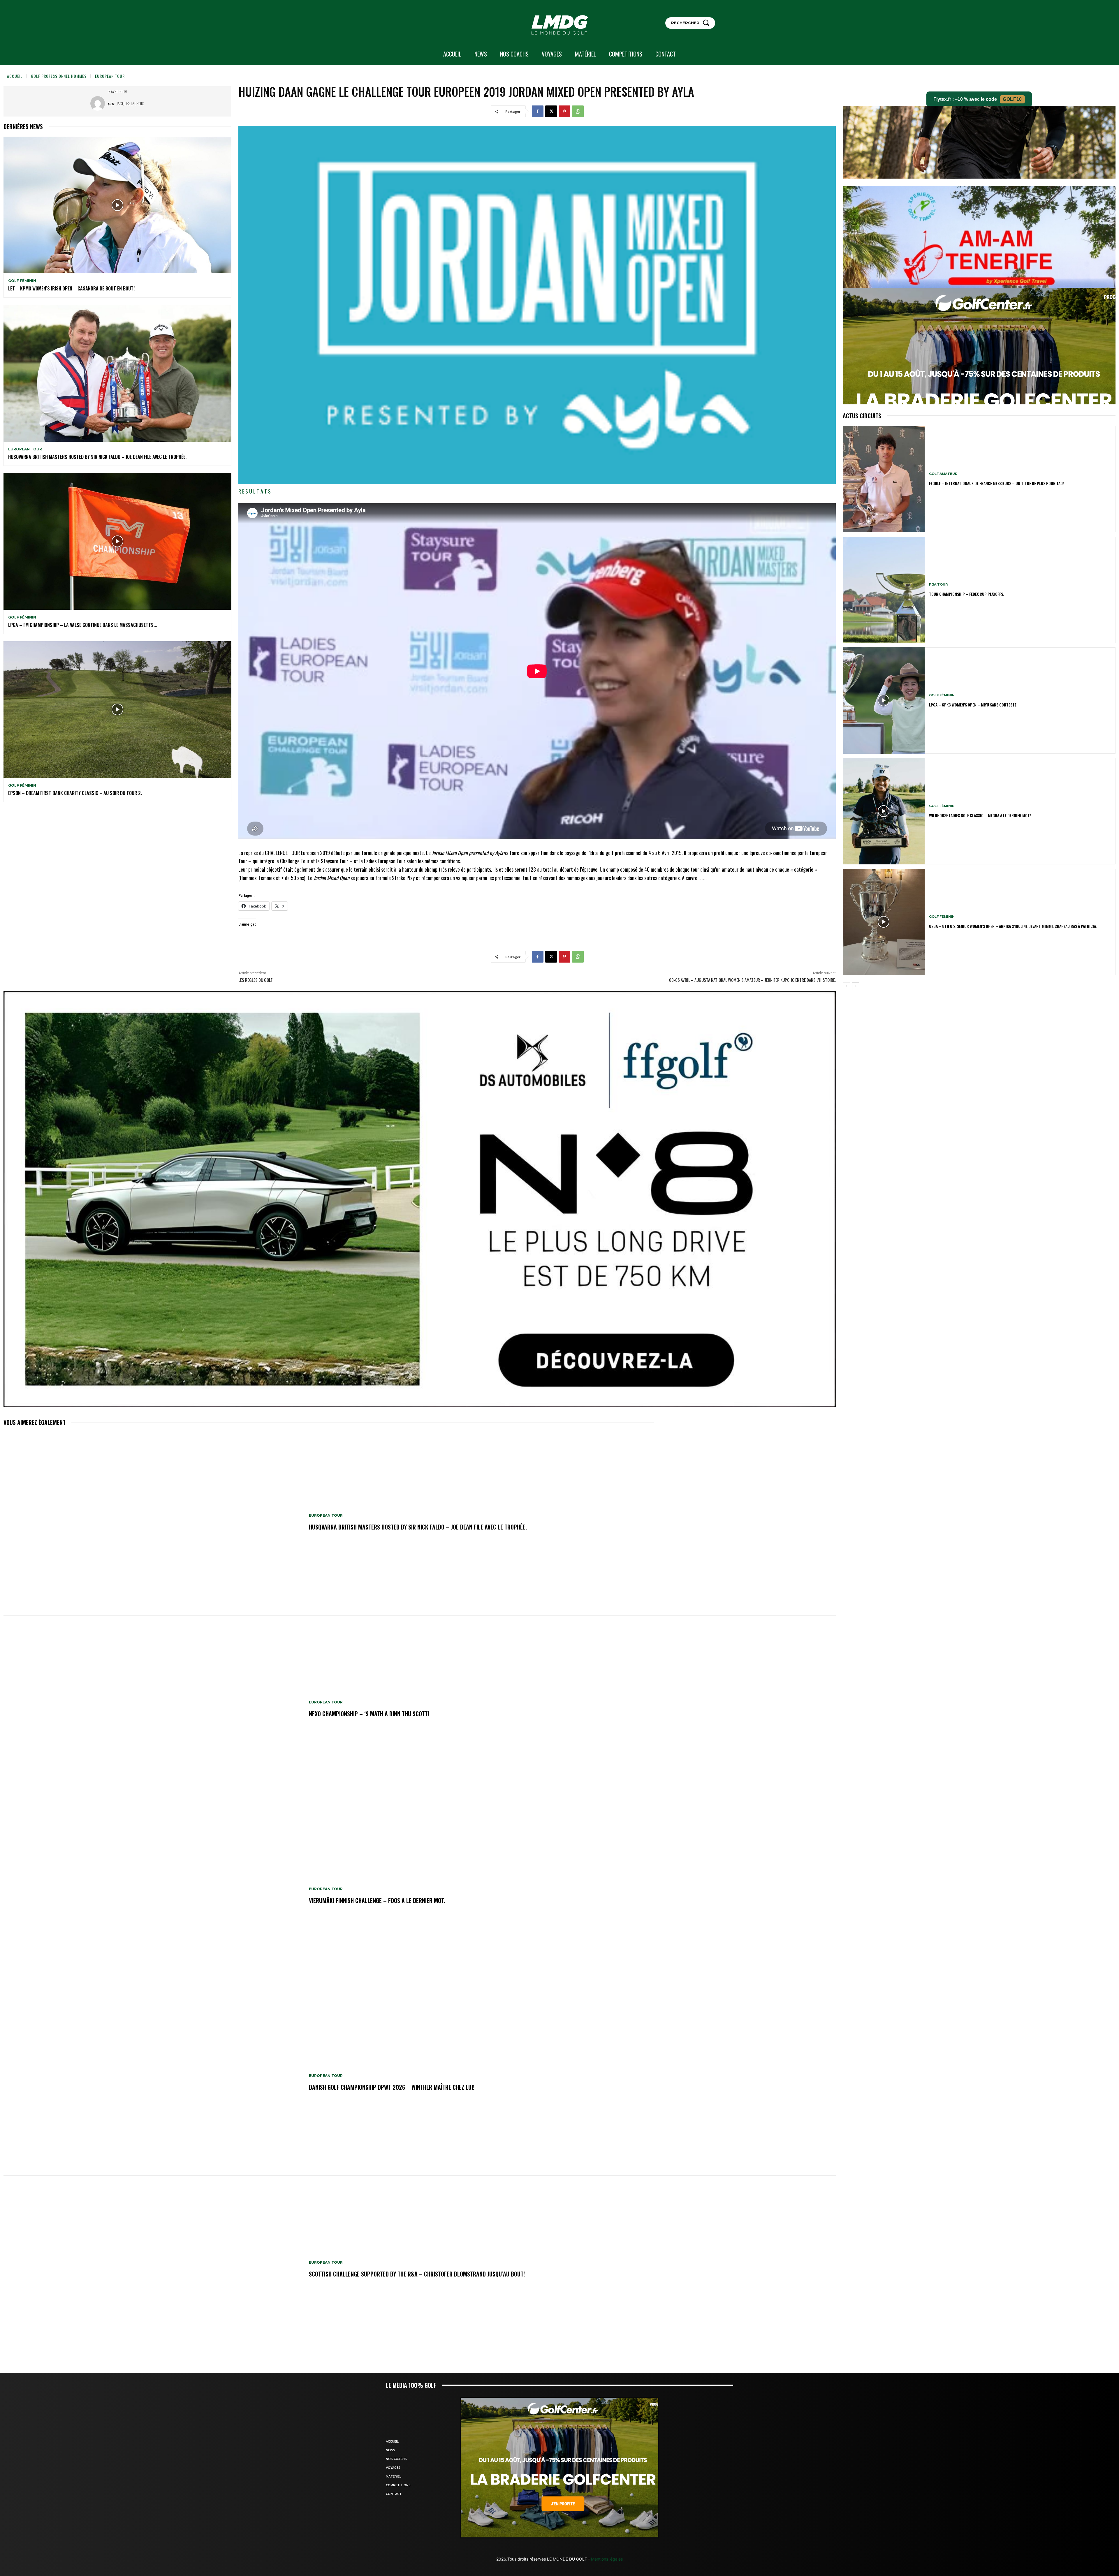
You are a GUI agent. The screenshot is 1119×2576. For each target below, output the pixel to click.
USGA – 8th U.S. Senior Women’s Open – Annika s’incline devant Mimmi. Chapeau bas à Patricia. (1013, 926)
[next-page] (856, 986)
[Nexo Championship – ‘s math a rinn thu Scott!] (153, 1709)
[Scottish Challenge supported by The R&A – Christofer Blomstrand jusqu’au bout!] (153, 2269)
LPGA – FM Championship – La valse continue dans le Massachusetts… (82, 625)
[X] (551, 111)
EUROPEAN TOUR (110, 76)
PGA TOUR (938, 585)
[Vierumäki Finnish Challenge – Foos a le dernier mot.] (153, 1896)
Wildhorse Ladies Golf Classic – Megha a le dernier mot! (980, 815)
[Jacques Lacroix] (99, 103)
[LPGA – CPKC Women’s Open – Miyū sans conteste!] (884, 701)
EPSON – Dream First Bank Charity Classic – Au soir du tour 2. (75, 793)
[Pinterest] (564, 111)
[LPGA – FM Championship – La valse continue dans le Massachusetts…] (117, 541)
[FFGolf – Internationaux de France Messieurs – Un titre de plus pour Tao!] (884, 479)
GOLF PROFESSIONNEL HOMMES (59, 76)
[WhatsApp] (578, 111)
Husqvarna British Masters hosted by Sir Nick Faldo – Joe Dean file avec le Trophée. (97, 457)
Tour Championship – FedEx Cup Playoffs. (966, 594)
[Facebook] (538, 111)
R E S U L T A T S (255, 491)
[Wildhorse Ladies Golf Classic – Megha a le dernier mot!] (884, 811)
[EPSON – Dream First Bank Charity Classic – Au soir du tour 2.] (117, 710)
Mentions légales (606, 2559)
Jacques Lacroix (130, 103)
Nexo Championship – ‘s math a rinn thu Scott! (369, 1714)
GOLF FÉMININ (22, 281)
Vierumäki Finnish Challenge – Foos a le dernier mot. (377, 1900)
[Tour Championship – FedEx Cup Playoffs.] (884, 590)
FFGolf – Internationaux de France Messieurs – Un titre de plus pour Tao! (996, 483)
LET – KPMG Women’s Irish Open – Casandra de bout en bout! (71, 288)
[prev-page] (846, 986)
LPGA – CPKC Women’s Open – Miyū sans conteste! (973, 705)
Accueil (15, 76)
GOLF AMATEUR (943, 474)
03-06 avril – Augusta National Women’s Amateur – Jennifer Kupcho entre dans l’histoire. (752, 980)
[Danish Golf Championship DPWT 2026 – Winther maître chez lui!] (153, 2082)
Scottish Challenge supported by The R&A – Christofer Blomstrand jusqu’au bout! (417, 2274)
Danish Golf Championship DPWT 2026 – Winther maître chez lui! (392, 2087)
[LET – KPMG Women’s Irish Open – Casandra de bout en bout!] (117, 205)
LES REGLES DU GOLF (255, 980)
